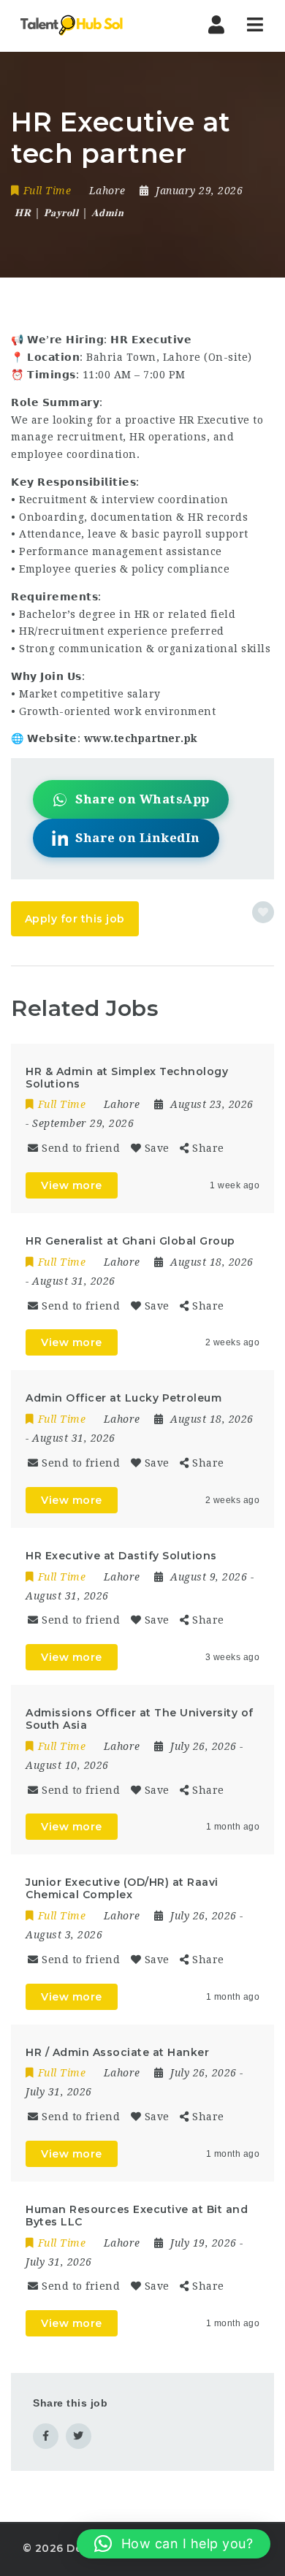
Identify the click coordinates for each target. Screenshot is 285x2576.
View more (72, 1185)
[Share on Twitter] (79, 2436)
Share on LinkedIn (138, 838)
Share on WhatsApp (142, 799)
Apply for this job (75, 919)
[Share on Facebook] (46, 2436)
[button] (174, 2544)
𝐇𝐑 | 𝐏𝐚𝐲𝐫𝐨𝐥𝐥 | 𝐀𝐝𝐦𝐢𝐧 (69, 213)
